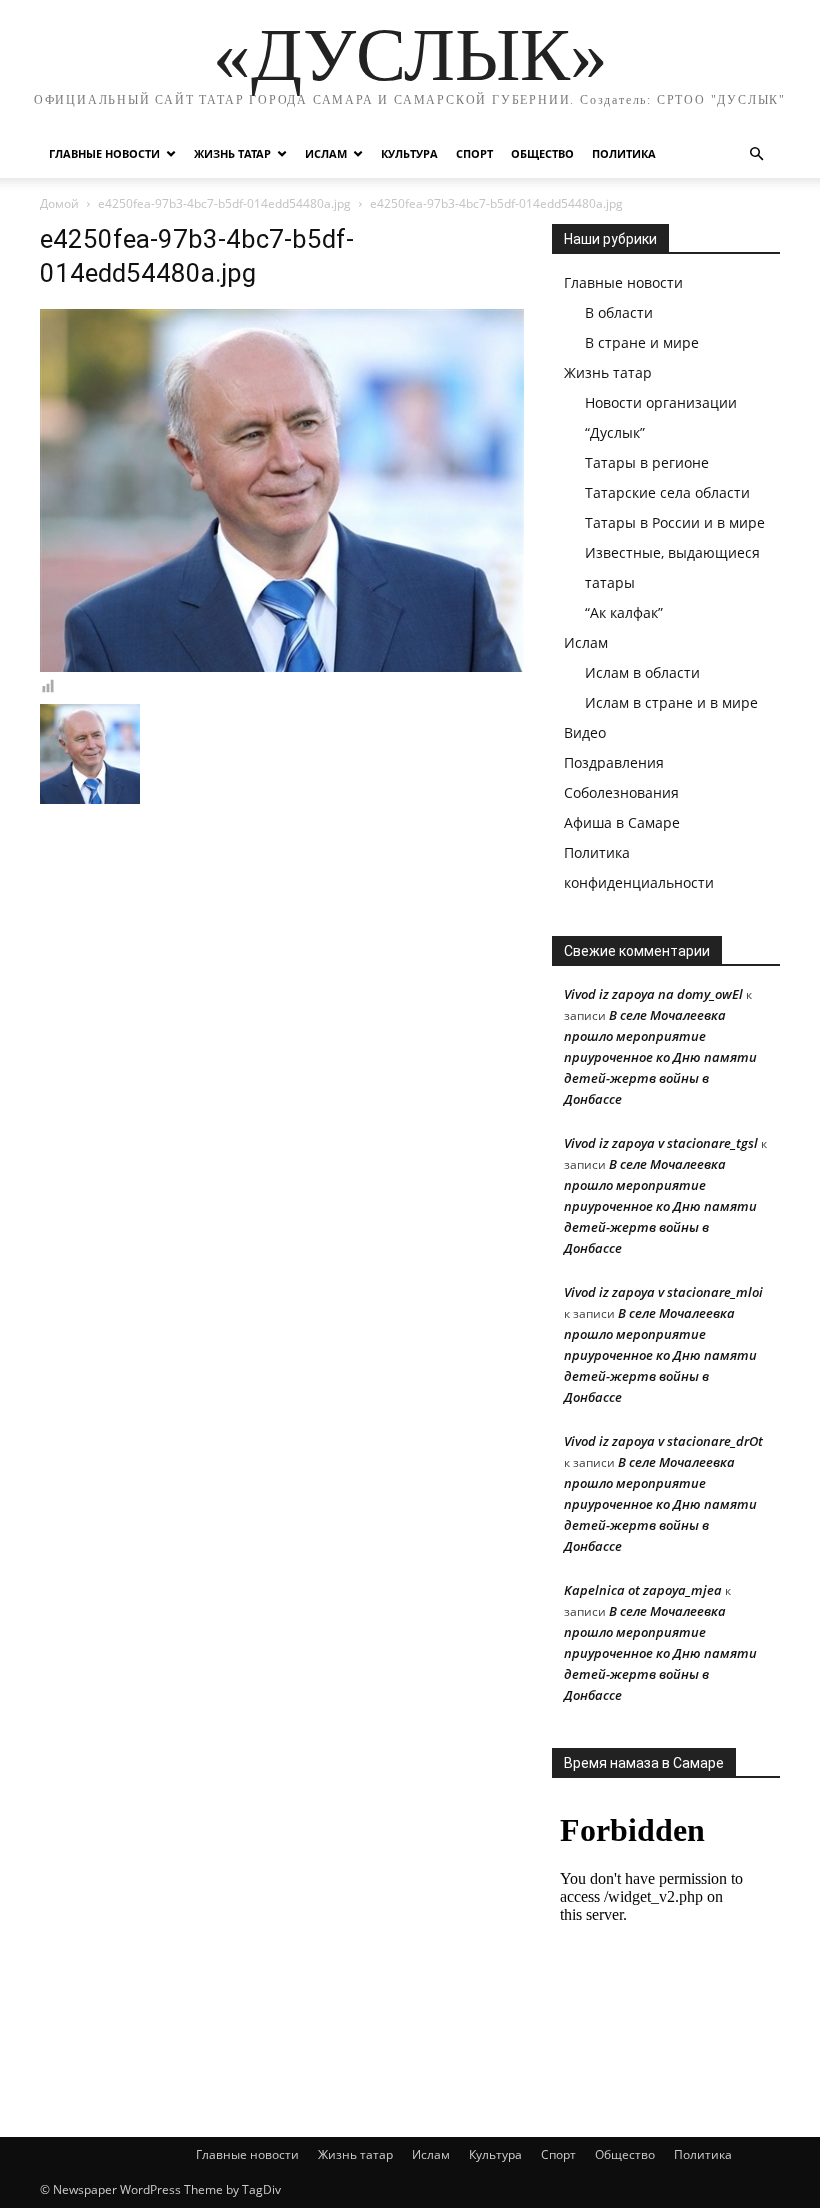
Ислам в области (642, 672)
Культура (409, 153)
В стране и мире (642, 342)
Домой (59, 203)
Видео (585, 732)
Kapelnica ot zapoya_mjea (643, 1590)
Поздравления (614, 762)
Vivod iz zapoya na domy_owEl (653, 994)
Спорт (474, 153)
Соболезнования (621, 792)
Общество (542, 153)
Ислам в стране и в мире (671, 702)
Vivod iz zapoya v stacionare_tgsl (661, 1143)
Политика (624, 153)
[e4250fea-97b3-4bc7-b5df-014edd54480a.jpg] (282, 667)
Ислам (326, 153)
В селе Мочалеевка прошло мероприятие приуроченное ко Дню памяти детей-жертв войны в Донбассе (660, 1057)
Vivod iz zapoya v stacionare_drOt (663, 1441)
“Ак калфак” (624, 612)
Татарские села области (667, 492)
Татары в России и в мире (675, 522)
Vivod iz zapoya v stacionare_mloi (663, 1292)
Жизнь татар (232, 153)
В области (619, 312)
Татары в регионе (647, 462)
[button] (756, 154)
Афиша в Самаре (622, 822)
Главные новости (104, 153)
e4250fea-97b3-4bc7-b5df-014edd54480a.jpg (224, 203)
